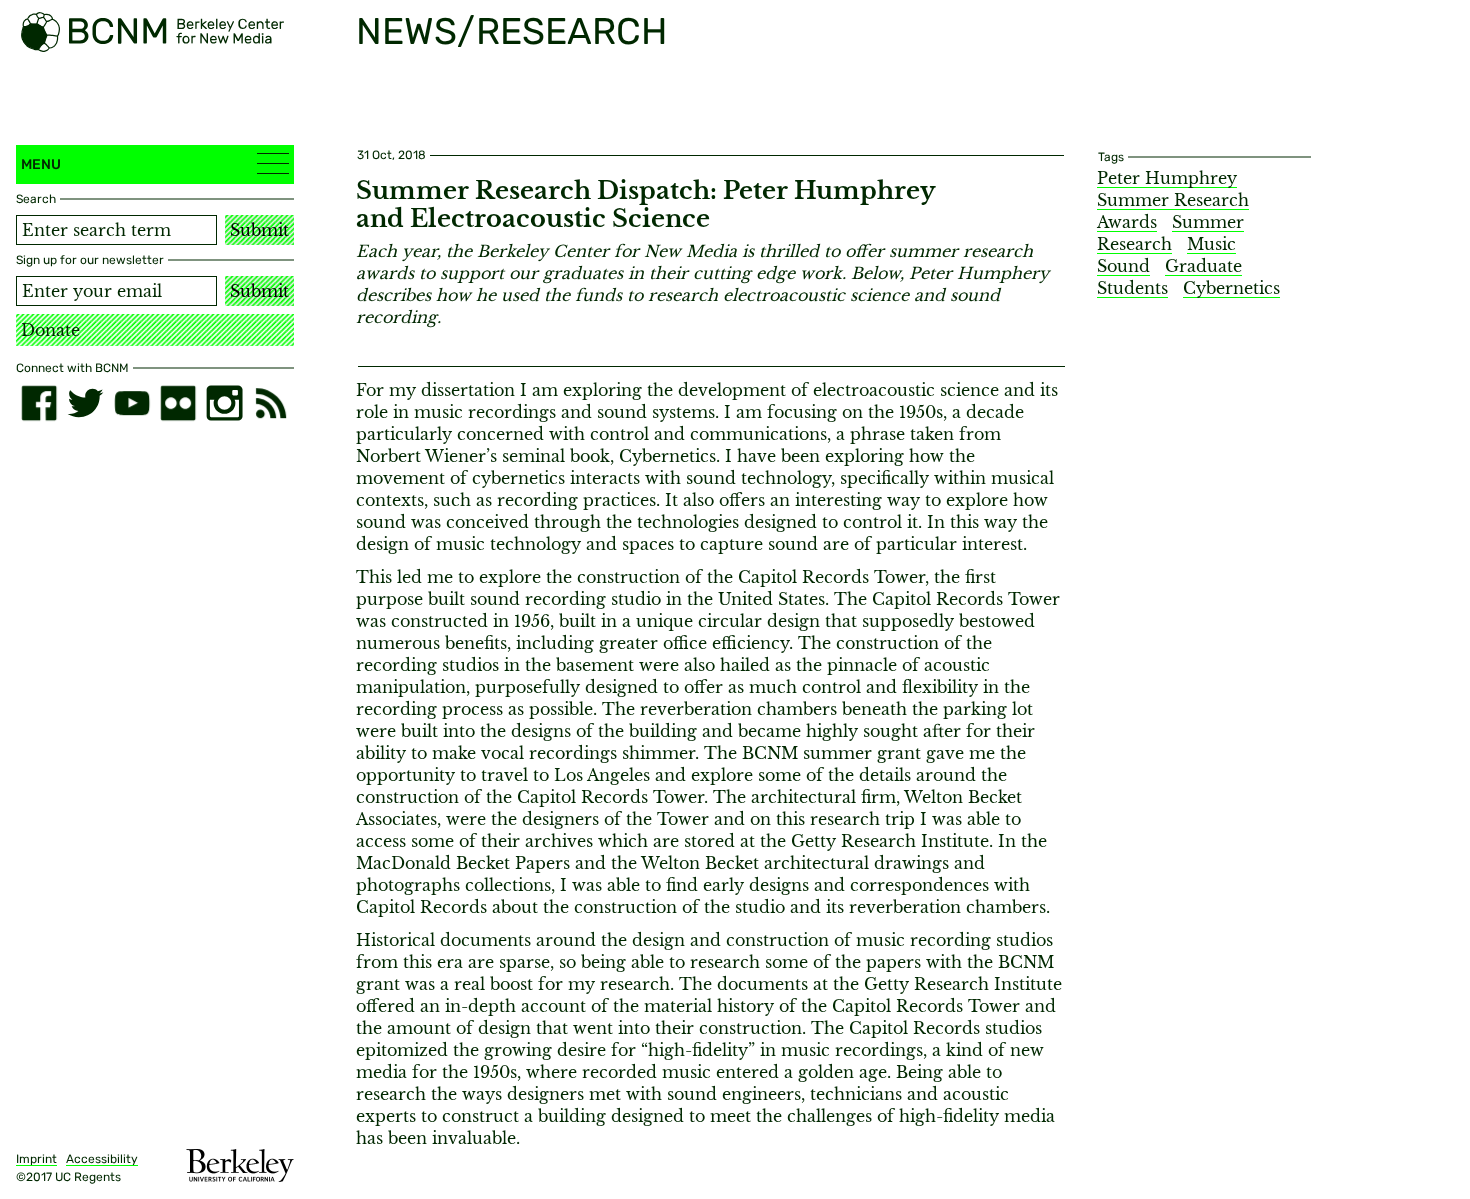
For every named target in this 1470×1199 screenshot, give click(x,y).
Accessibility (102, 1159)
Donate (50, 330)
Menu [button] (41, 164)
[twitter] (85, 403)
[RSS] (271, 403)
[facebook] (39, 403)
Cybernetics (1231, 288)
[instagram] (224, 403)
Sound (1123, 266)
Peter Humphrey (1167, 178)
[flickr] (178, 403)
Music (1211, 244)
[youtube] (132, 403)
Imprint (36, 1159)
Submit (259, 230)
